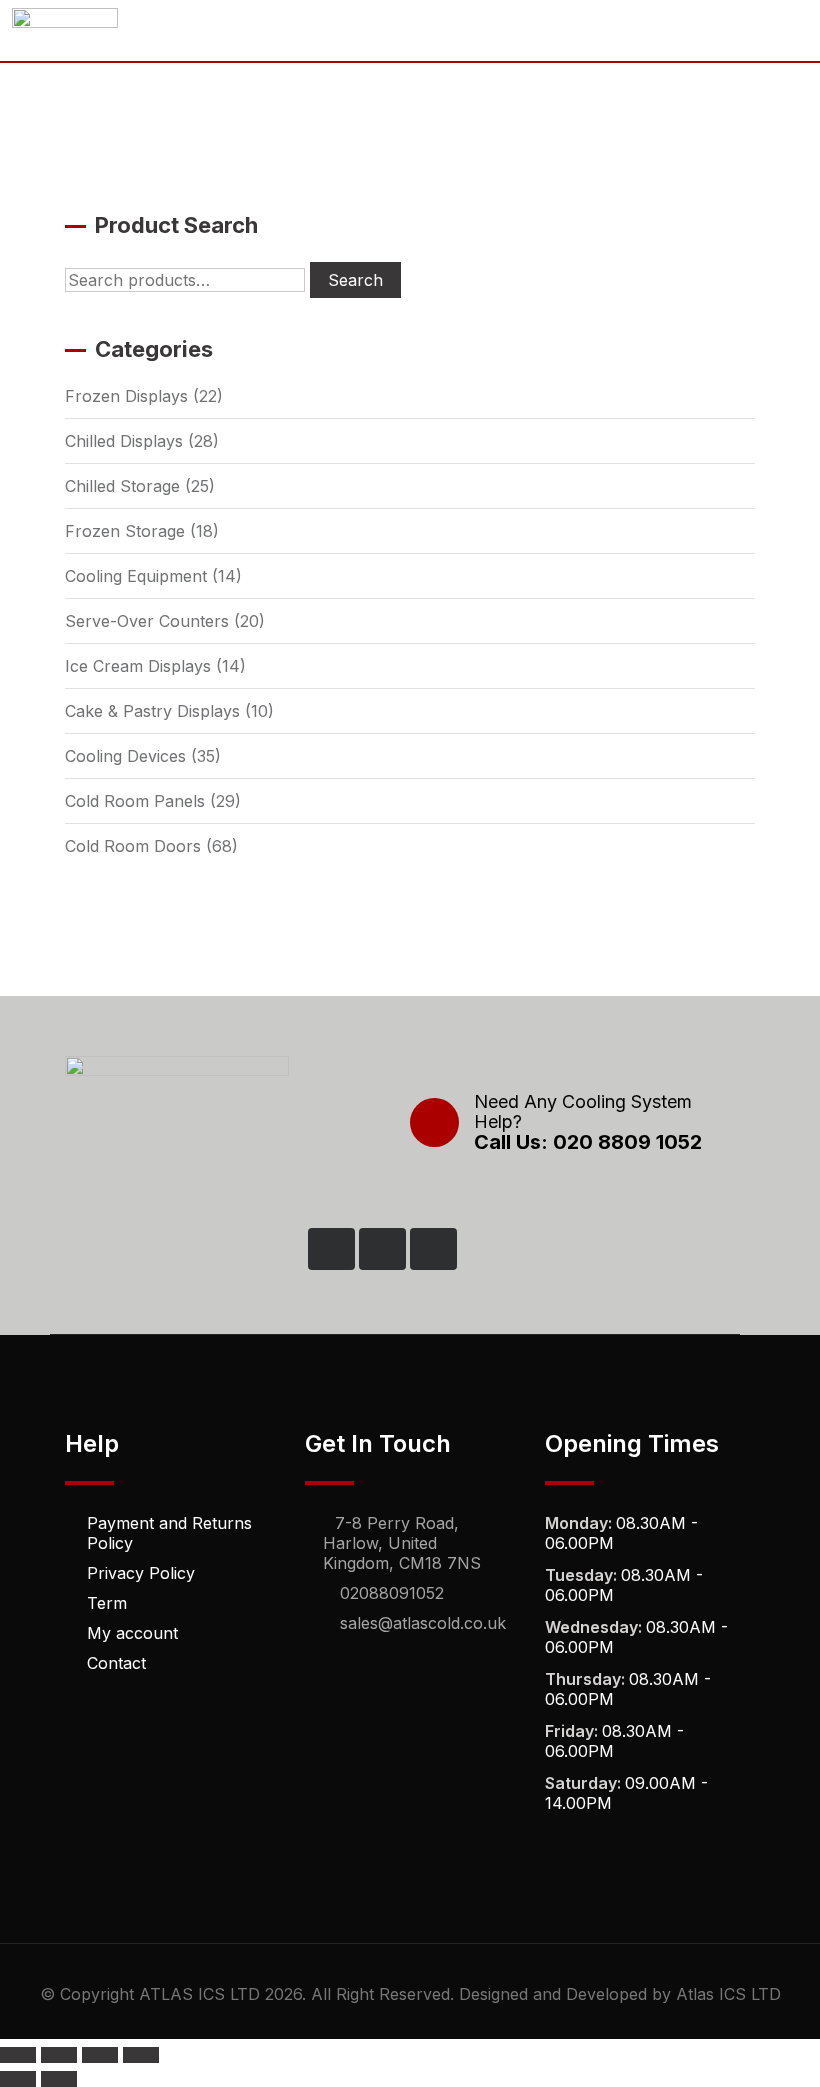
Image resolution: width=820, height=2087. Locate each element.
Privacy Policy (141, 1573)
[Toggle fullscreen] (59, 2055)
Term (107, 1603)
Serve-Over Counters (147, 621)
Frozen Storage (125, 531)
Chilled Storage (122, 486)
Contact (116, 1663)
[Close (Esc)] (141, 2055)
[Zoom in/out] (18, 2055)
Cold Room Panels (135, 801)
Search (355, 280)
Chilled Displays (124, 441)
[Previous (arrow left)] (18, 2079)
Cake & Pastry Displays (152, 711)
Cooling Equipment (136, 576)
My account (132, 1633)
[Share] (100, 2055)
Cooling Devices (125, 756)
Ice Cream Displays (138, 666)
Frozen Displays (126, 396)
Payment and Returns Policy (169, 1533)
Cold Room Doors (133, 846)
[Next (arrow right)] (59, 2079)
